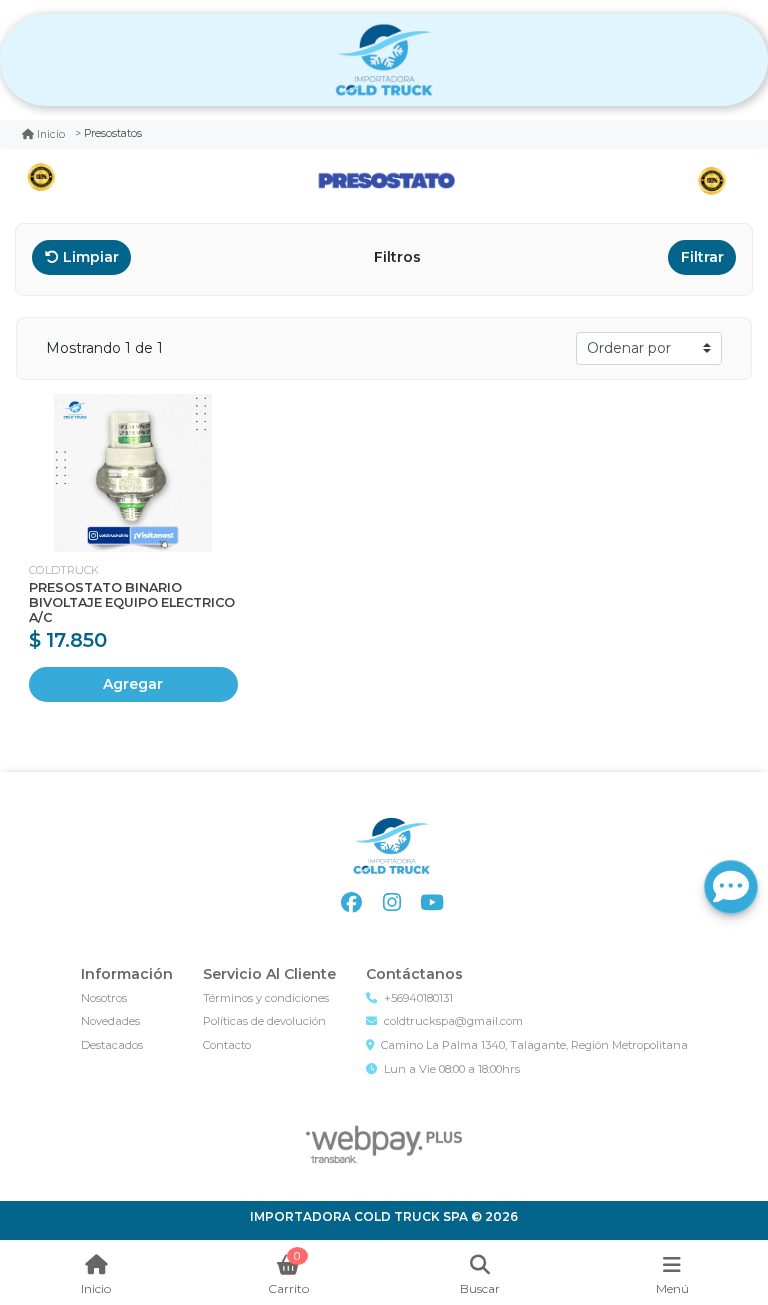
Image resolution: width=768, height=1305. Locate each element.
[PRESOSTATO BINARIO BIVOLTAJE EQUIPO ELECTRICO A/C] (133, 473)
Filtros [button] (399, 257)
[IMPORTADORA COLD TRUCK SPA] (384, 60)
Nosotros (104, 998)
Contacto (227, 1045)
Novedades (110, 1021)
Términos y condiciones (266, 998)
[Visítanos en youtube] (431, 902)
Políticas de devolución (264, 1021)
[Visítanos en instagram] (391, 902)
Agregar (133, 684)
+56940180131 (418, 998)
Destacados (112, 1045)
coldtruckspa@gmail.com (453, 1021)
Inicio (51, 134)
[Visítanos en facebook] (351, 902)
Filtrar (702, 257)
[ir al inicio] (391, 846)
